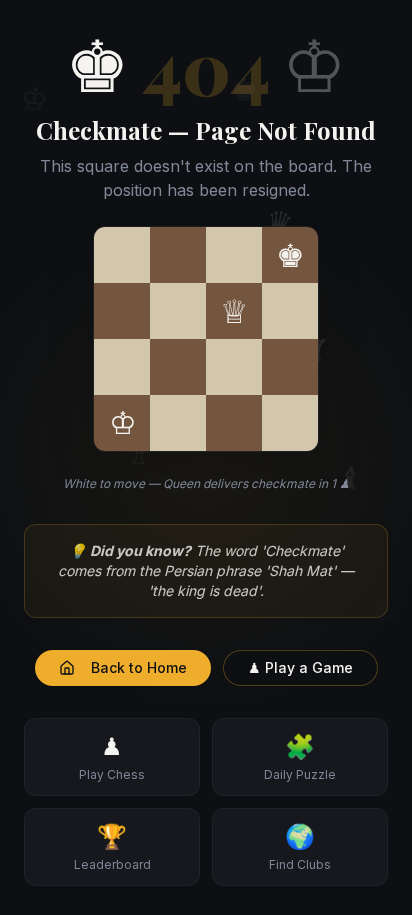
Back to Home (139, 667)
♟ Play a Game (300, 667)
